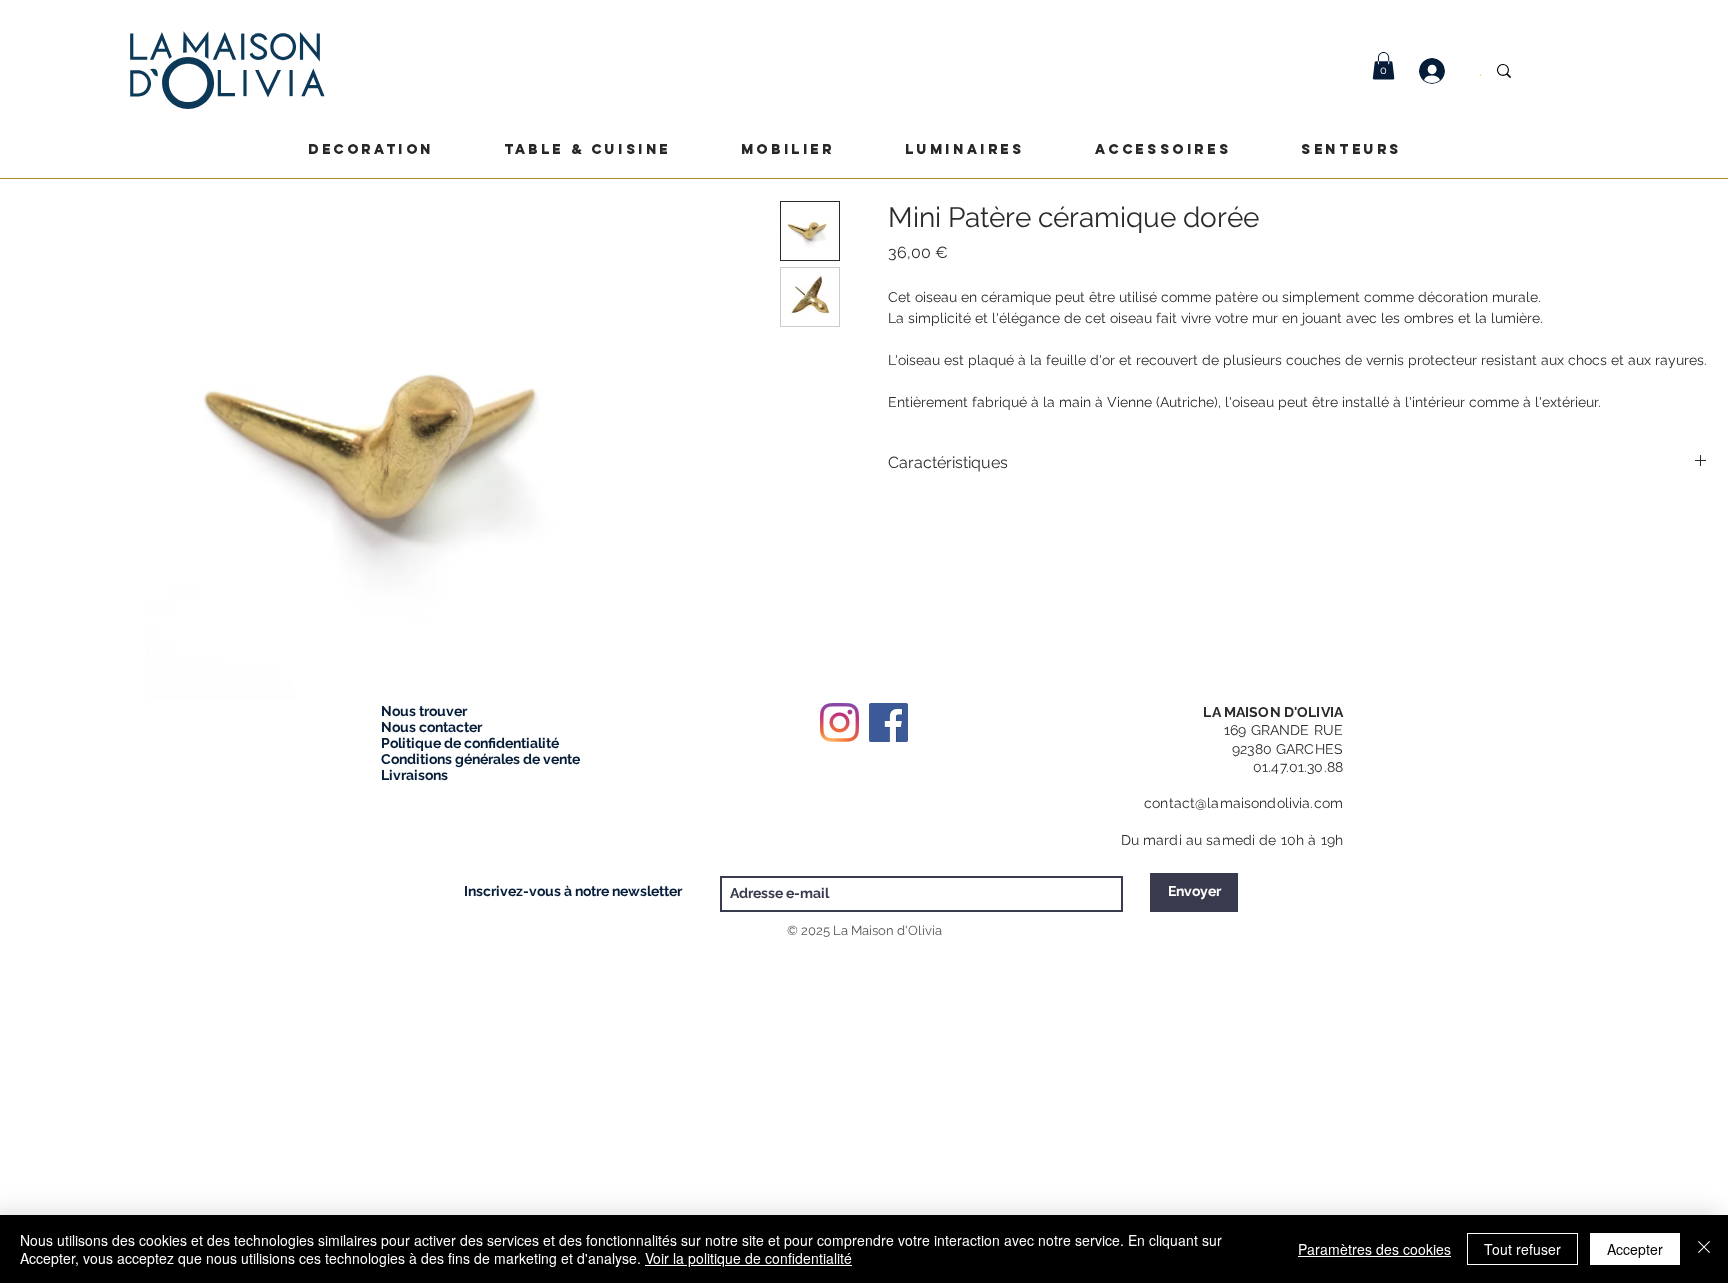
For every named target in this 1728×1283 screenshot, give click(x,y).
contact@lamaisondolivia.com (1243, 803)
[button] (1383, 65)
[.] (1442, 71)
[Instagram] (839, 722)
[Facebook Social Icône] (888, 722)
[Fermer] (1704, 1249)
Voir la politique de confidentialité (748, 1258)
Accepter (1635, 1249)
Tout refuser (1522, 1249)
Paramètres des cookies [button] (1374, 1249)
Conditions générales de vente (480, 759)
